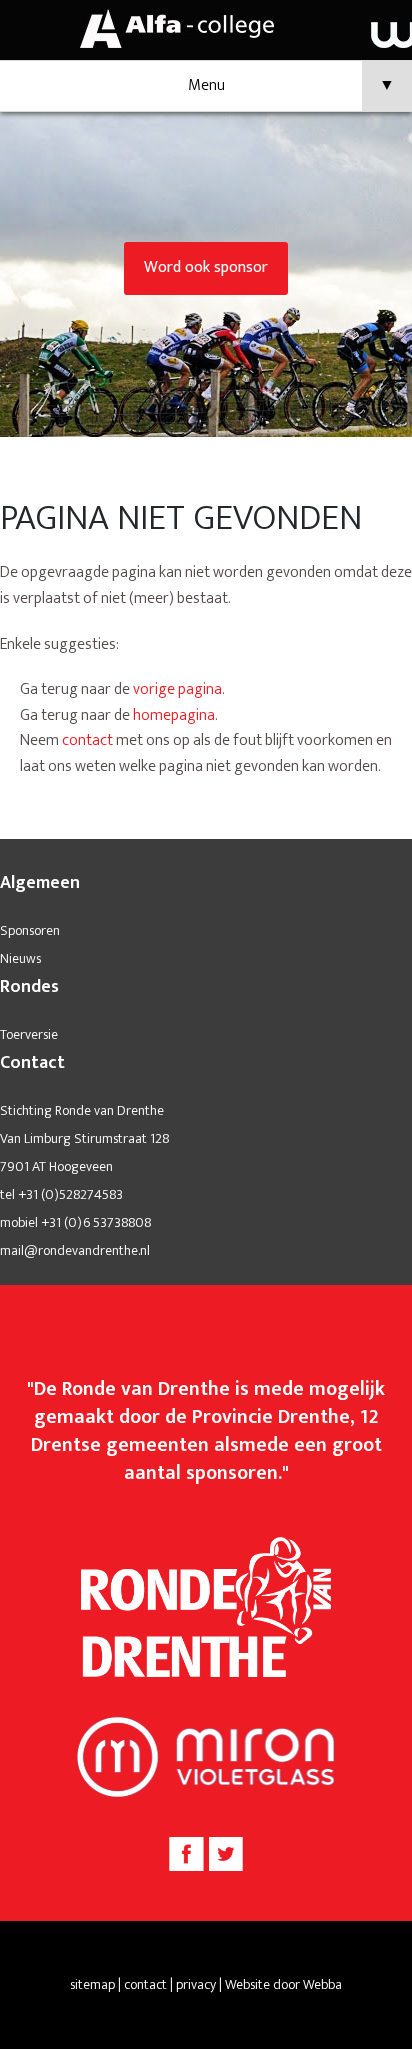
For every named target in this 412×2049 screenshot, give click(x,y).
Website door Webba (283, 1984)
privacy (196, 1984)
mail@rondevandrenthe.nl (75, 1250)
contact (87, 740)
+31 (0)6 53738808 (96, 1222)
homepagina (174, 715)
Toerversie (29, 1034)
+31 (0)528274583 (70, 1194)
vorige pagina (177, 689)
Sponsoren (30, 930)
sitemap (92, 1984)
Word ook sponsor (206, 267)
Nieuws (20, 958)
